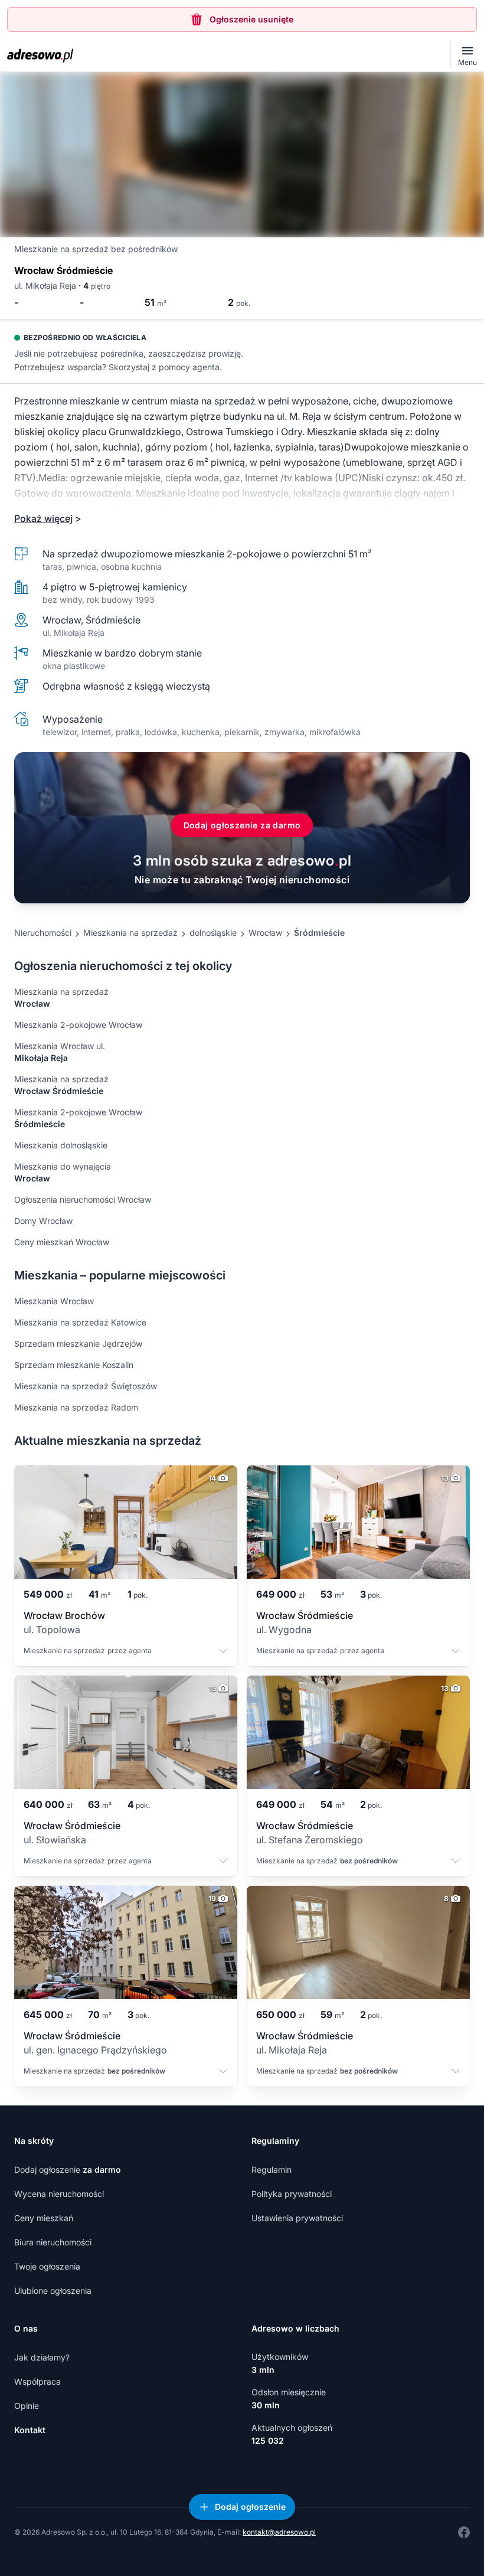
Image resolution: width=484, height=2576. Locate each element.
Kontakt (30, 2430)
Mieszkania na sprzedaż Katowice (80, 1322)
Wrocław (265, 933)
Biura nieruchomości (53, 2242)
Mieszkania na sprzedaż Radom (76, 1407)
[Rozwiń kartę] (223, 1652)
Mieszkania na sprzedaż (130, 933)
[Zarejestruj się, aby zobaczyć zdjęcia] (242, 155)
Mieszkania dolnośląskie (61, 1145)
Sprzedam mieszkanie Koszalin (74, 1365)
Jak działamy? (42, 2357)
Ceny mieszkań (44, 2218)
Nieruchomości (43, 933)
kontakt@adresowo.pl (279, 2532)
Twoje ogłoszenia (47, 2266)
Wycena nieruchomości (59, 2194)
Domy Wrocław (43, 1221)
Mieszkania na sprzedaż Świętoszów (86, 1386)
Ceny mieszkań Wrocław (62, 1242)
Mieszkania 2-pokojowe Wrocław (78, 1025)
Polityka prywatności (292, 2194)
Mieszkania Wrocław (54, 1301)
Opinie (27, 2406)
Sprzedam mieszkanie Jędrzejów (78, 1343)
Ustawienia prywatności (297, 2218)
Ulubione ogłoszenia (53, 2291)
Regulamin (272, 2169)
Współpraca (37, 2381)
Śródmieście (319, 933)
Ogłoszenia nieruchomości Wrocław (83, 1199)
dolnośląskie (213, 933)
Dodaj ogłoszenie (68, 2169)
